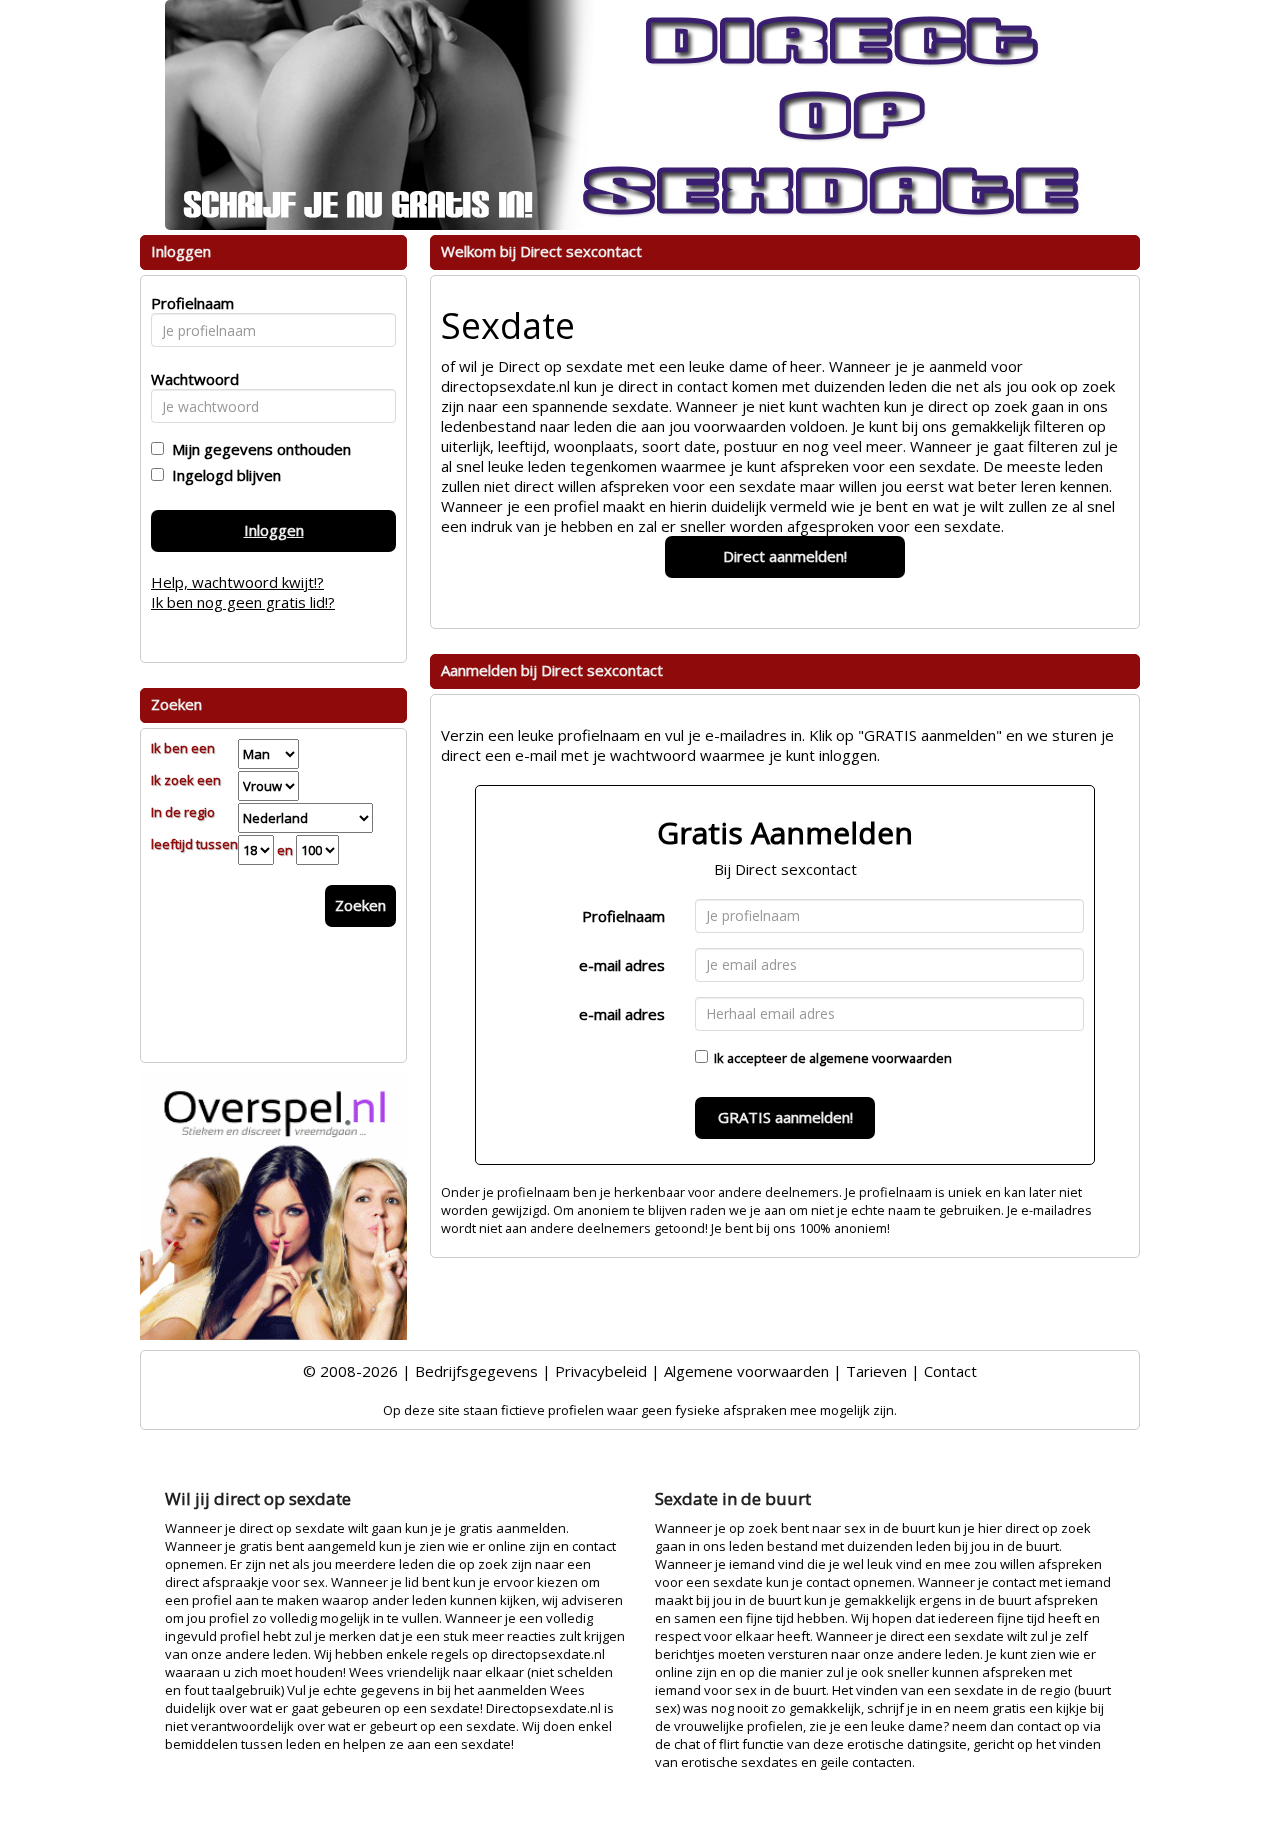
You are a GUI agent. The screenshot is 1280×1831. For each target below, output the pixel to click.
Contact (950, 1371)
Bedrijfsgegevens (476, 1371)
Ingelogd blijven (222, 475)
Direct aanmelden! (785, 556)
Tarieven (876, 1371)
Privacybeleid (601, 1371)
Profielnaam (623, 916)
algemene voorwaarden (880, 1058)
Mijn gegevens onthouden (257, 449)
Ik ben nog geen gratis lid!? (243, 602)
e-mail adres (622, 965)
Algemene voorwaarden (746, 1371)
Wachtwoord (189, 379)
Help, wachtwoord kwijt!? (237, 582)
